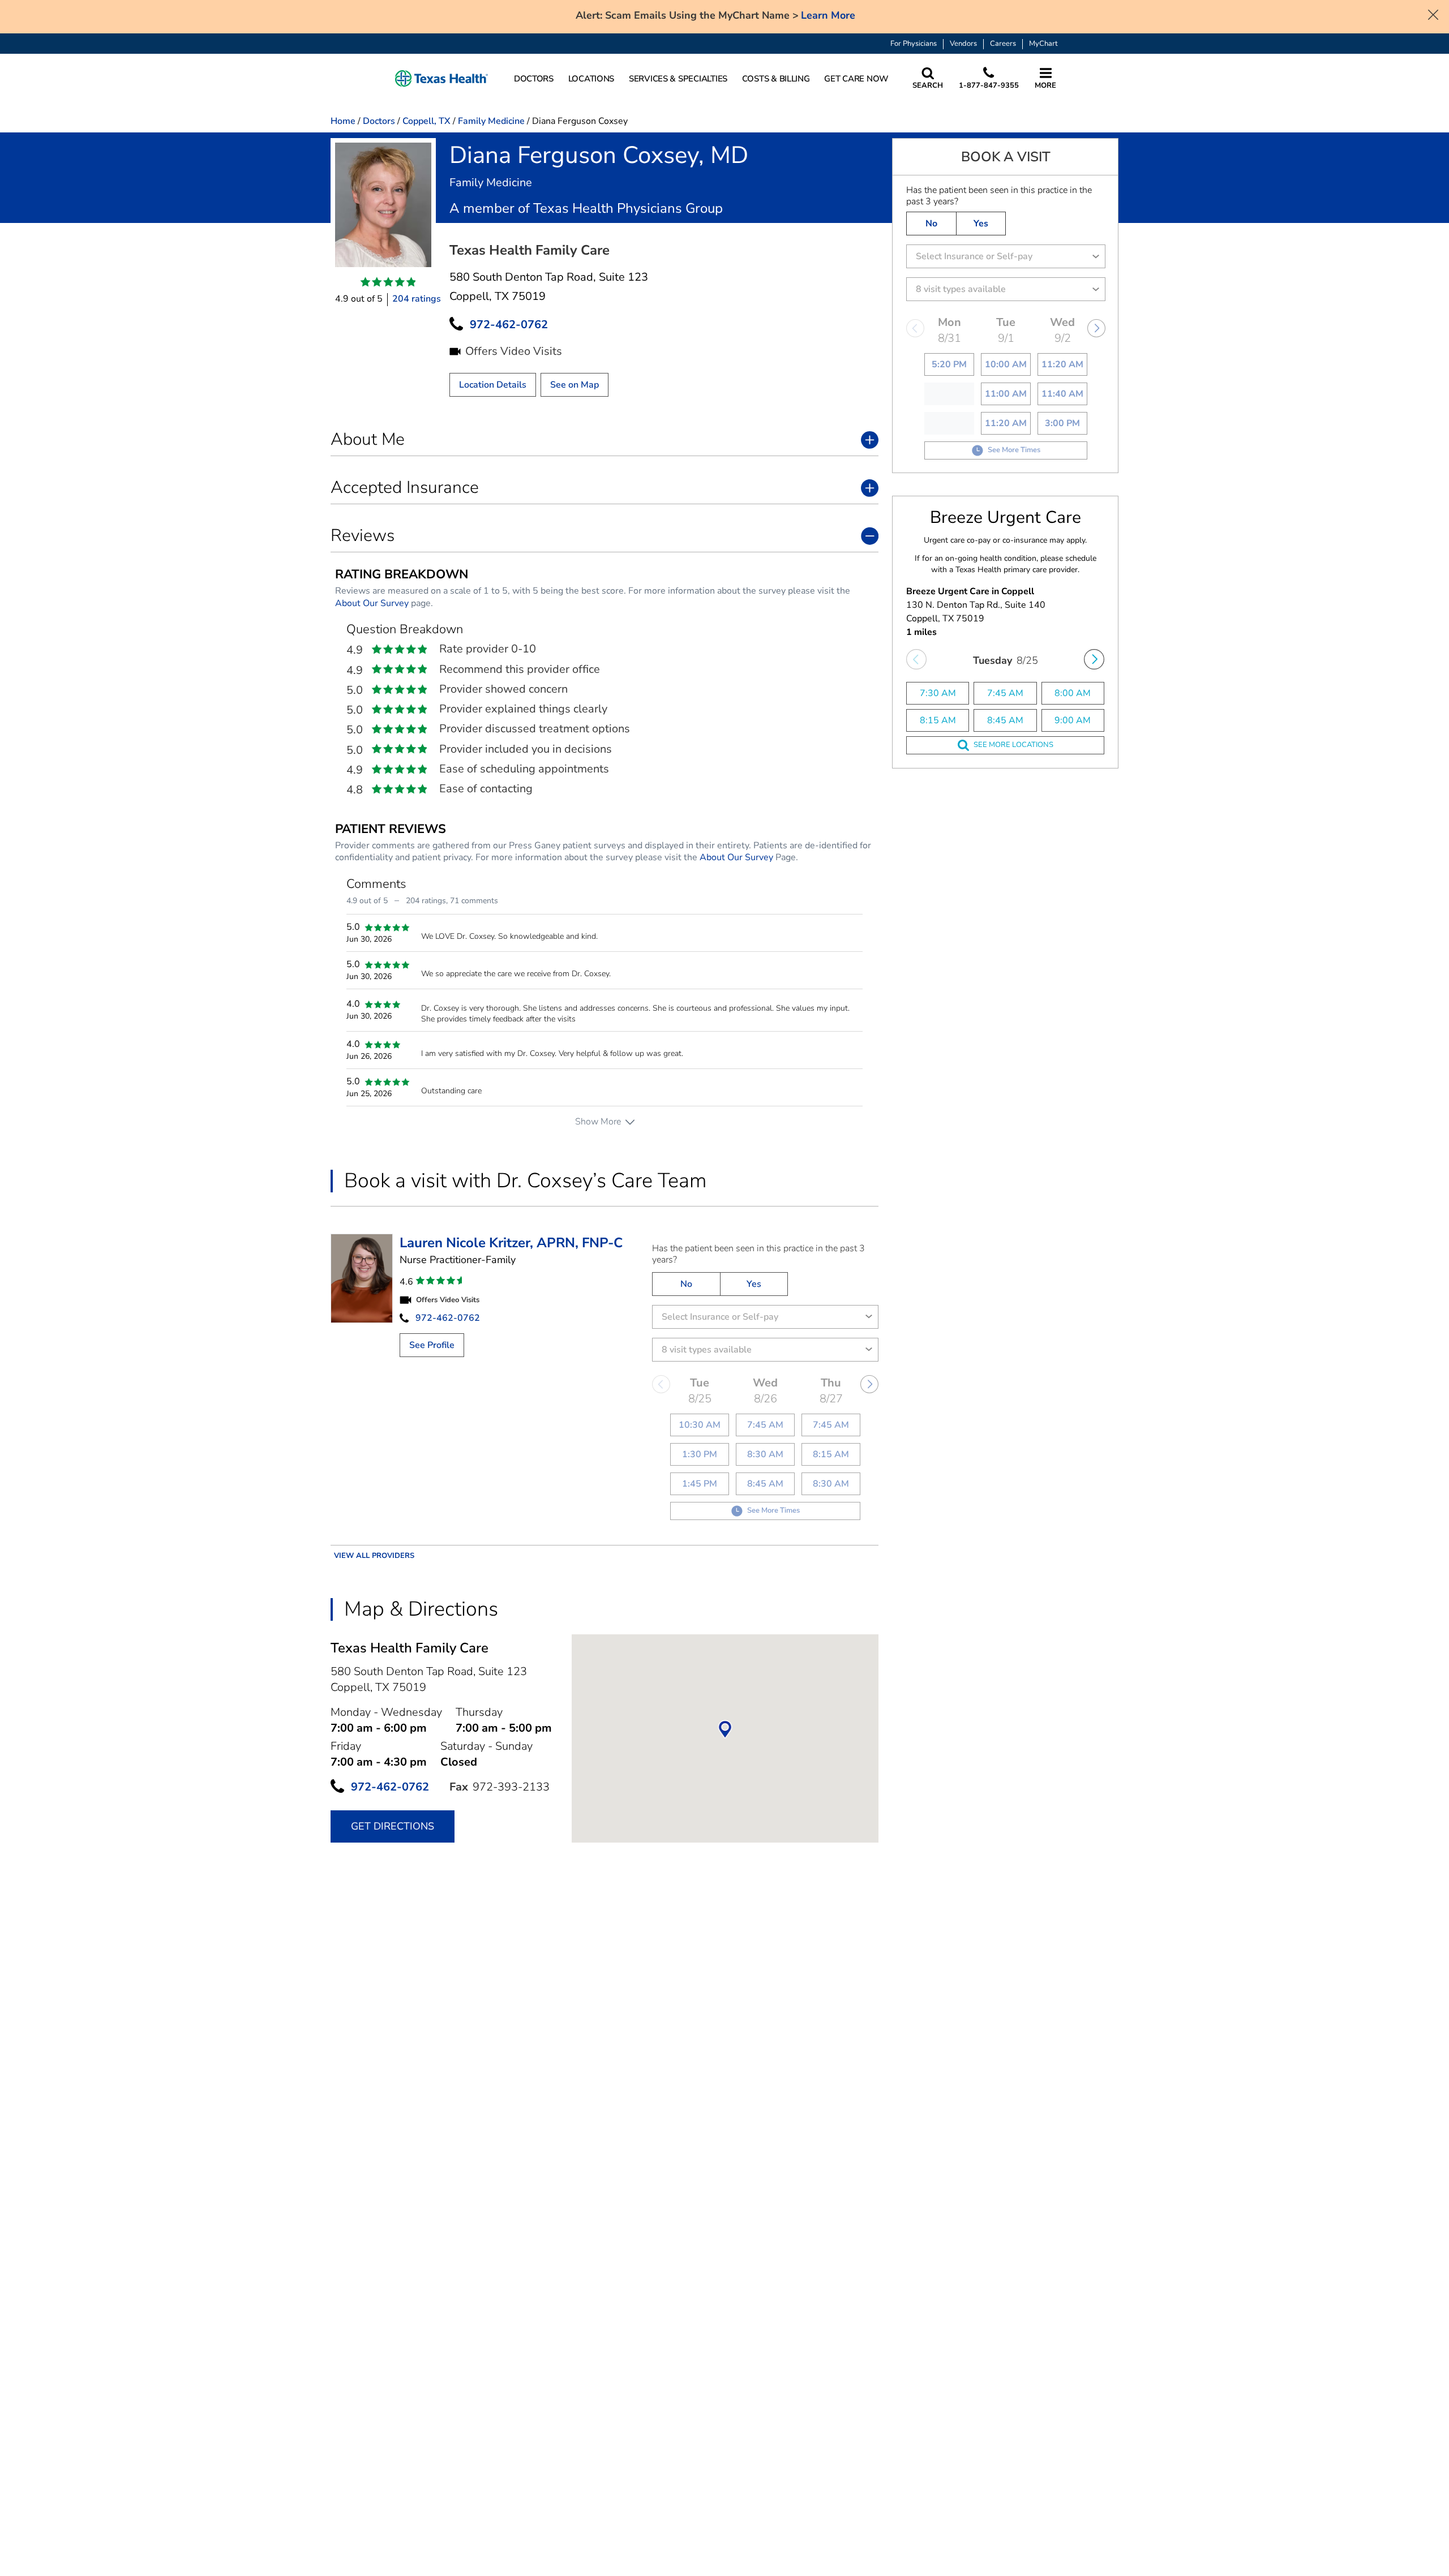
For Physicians (914, 44)
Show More (598, 1122)
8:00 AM (1073, 693)
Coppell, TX (426, 121)
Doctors (379, 121)
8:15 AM (938, 720)
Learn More (828, 16)
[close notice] (1433, 14)
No (686, 1284)
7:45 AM (1005, 693)
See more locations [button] (1013, 745)
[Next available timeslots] (1094, 659)
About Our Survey (372, 603)
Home (343, 121)
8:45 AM (1005, 720)
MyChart (1043, 44)
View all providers (374, 1556)
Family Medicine (491, 121)
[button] (441, 79)
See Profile (432, 1345)
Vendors (963, 44)
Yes (754, 1284)
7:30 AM (938, 693)
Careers (1003, 44)
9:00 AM (1073, 720)
